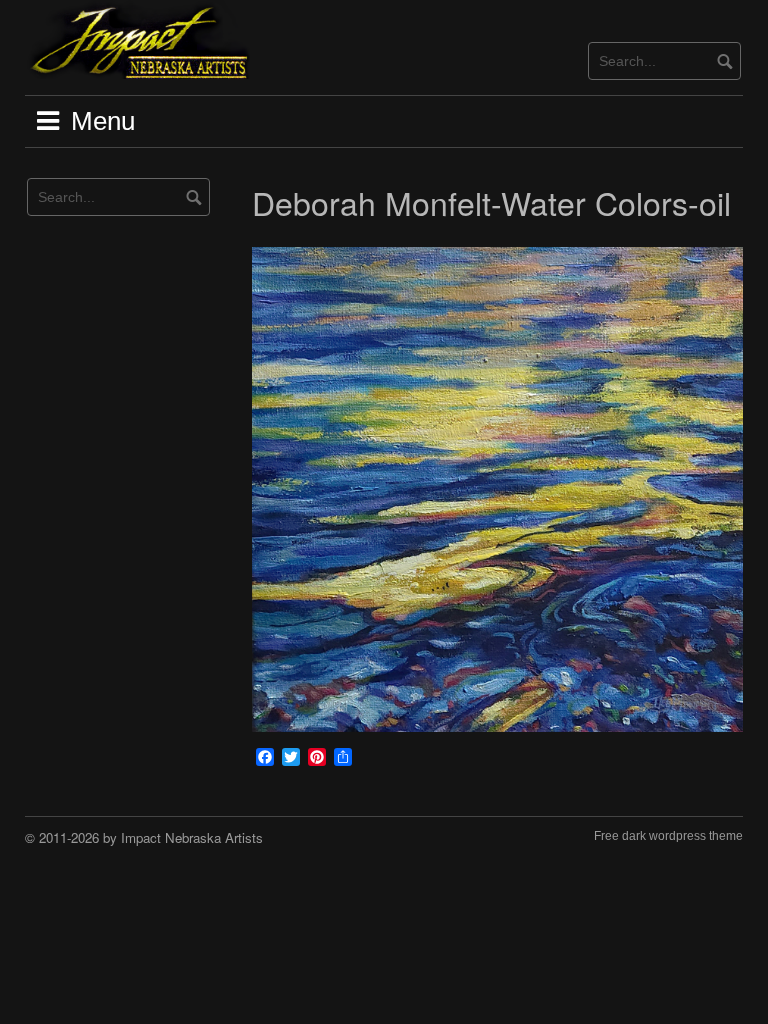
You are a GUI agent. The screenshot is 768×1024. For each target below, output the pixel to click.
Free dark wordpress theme (668, 836)
